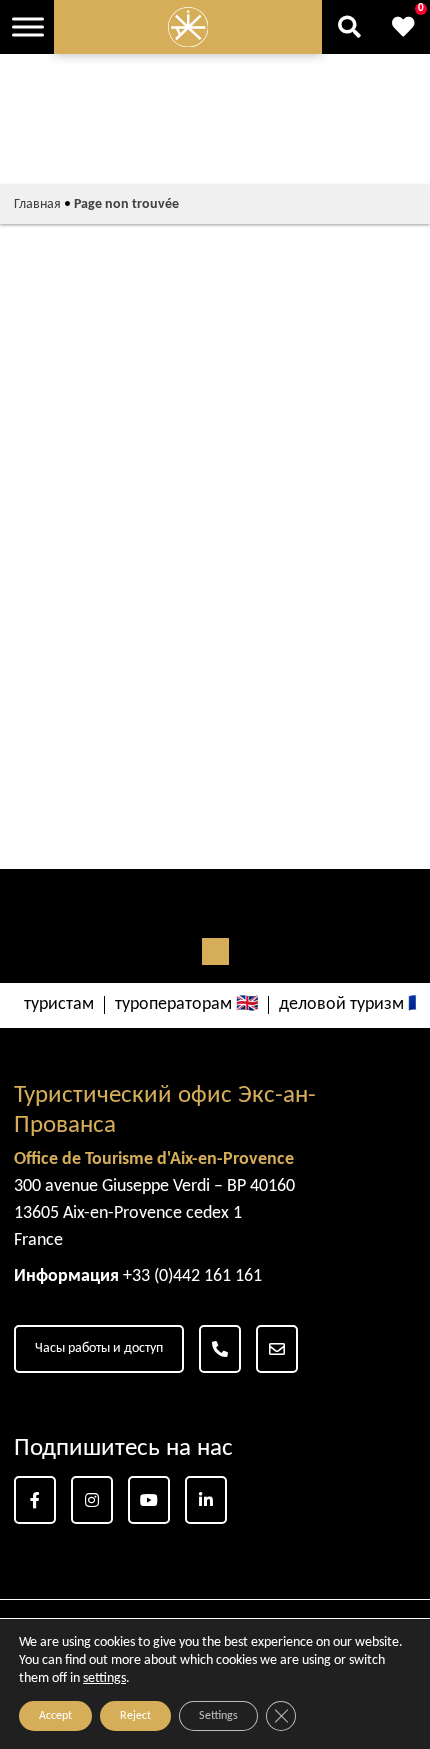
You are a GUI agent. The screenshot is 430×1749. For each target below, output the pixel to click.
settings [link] (104, 1678)
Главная (37, 204)
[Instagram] (92, 1500)
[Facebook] (35, 1500)
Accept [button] (55, 1716)
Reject (135, 1716)
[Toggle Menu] (28, 26)
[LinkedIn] (206, 1500)
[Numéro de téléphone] (220, 1349)
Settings (218, 1716)
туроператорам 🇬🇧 (186, 1005)
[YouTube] (149, 1500)
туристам (59, 1005)
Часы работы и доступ (99, 1348)
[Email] (277, 1349)
